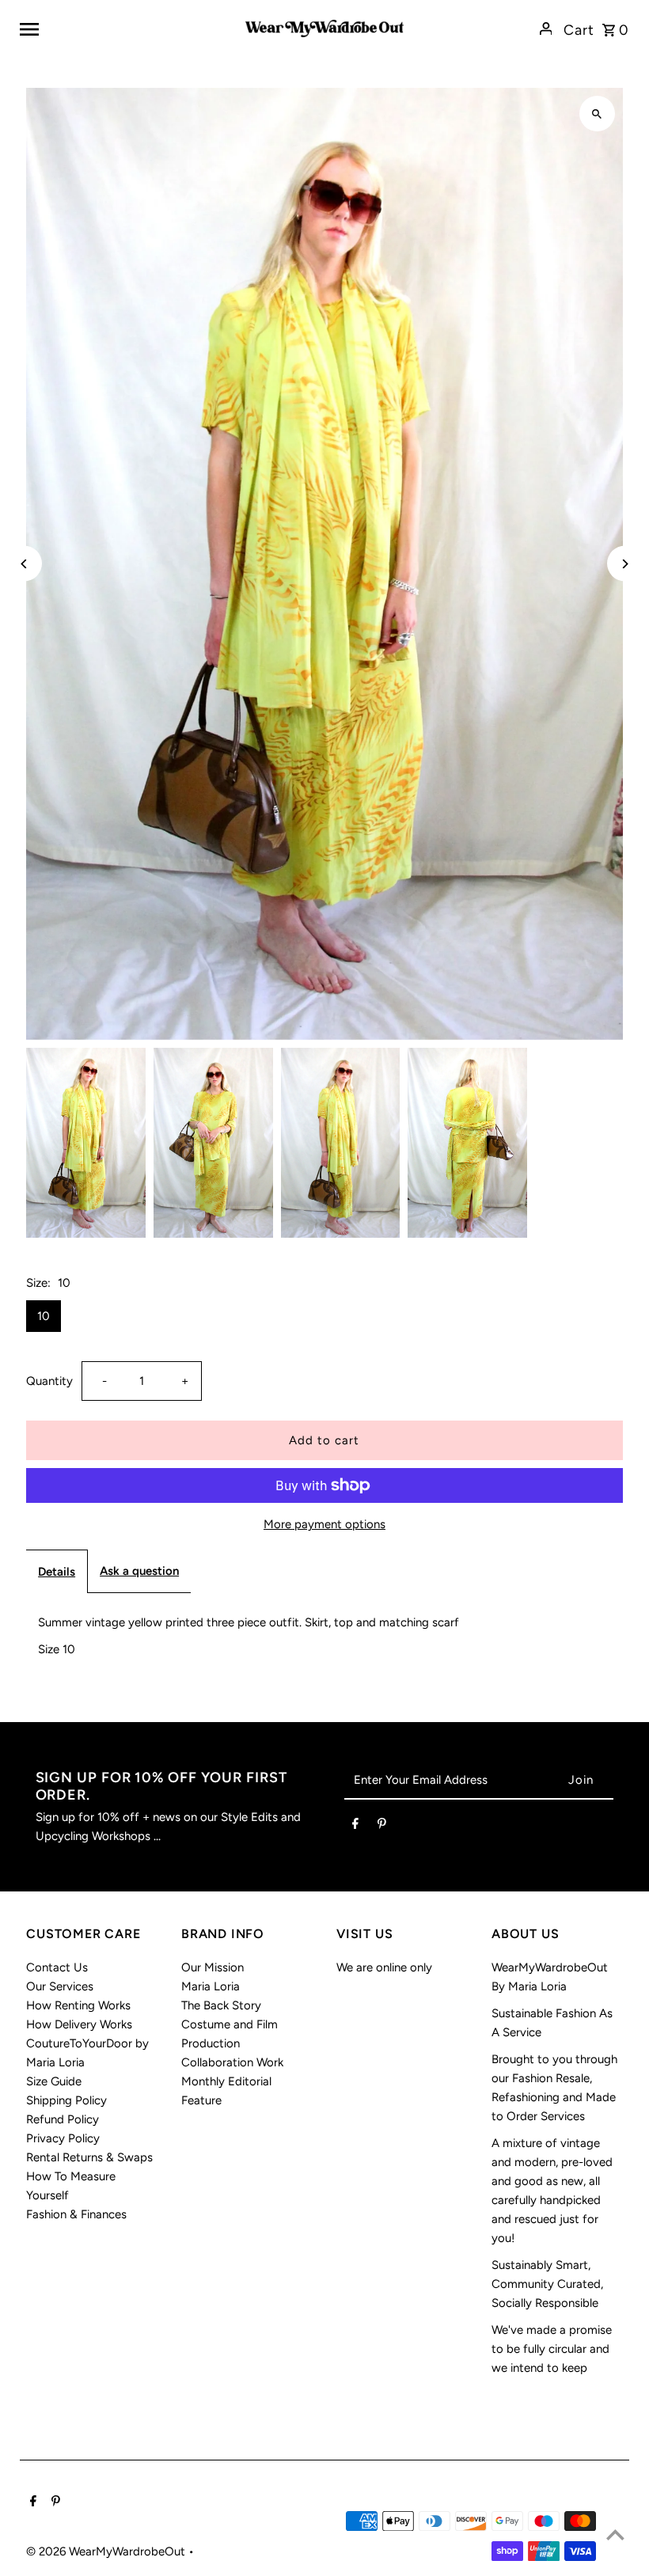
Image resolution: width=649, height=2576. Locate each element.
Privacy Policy (63, 2138)
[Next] (625, 564)
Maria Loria (211, 1986)
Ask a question (139, 1571)
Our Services (60, 1986)
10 (44, 1316)
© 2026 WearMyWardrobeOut (107, 2551)
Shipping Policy (66, 2100)
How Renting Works (78, 2005)
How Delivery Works (79, 2024)
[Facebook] (355, 1827)
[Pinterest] (382, 1827)
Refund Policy (63, 2119)
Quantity (49, 1381)
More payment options (324, 1524)
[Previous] (24, 564)
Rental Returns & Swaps (89, 2157)
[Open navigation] (127, 28)
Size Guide (54, 2081)
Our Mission (213, 1967)
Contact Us (57, 1967)
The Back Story (221, 2005)
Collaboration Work (232, 2062)
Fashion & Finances (76, 2214)
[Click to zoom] (597, 114)
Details (57, 1572)
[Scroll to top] (615, 2534)
